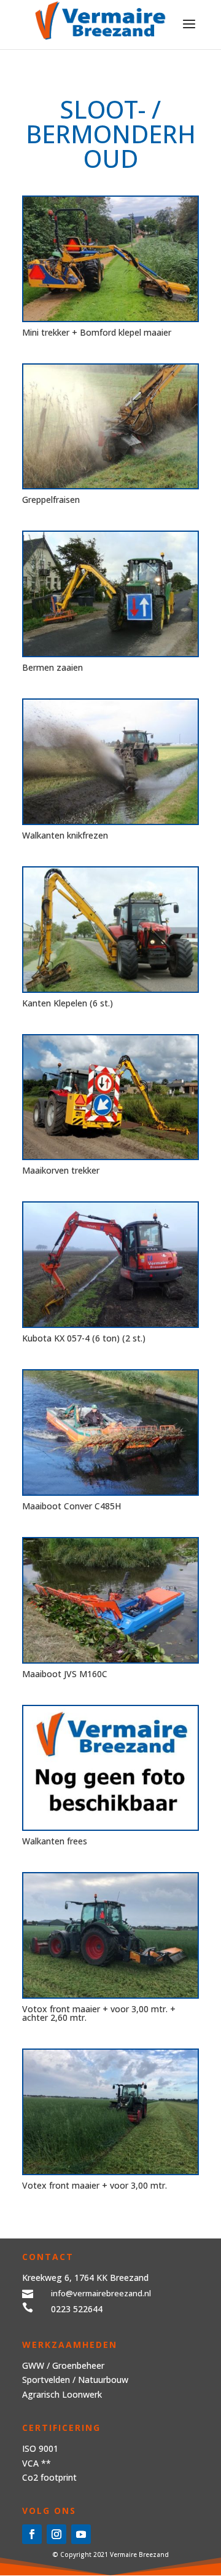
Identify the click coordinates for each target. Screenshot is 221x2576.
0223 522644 (77, 2309)
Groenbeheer (78, 2365)
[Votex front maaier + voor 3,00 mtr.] (110, 2112)
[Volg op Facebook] (32, 2534)
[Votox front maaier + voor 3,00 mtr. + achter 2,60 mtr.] (110, 1935)
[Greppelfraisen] (110, 427)
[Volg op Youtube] (81, 2534)
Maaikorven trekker (61, 1170)
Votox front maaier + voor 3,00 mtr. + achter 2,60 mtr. (99, 2013)
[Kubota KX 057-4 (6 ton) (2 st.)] (110, 1265)
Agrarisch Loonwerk (62, 2394)
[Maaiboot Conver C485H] (110, 1432)
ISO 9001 (40, 2448)
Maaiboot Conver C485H (72, 1506)
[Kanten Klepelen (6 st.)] (110, 930)
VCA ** (37, 2463)
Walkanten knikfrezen (65, 835)
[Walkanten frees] (110, 1768)
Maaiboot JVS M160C (65, 1674)
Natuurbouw (103, 2380)
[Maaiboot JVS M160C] (110, 1600)
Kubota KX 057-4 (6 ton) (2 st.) (84, 1338)
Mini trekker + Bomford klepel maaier (97, 332)
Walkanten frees (55, 1841)
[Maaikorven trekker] (110, 1097)
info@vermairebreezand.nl (101, 2293)
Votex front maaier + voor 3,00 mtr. (95, 2185)
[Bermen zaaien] (110, 594)
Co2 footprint (49, 2477)
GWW (33, 2365)
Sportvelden (46, 2380)
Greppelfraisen (51, 500)
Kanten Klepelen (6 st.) (68, 1003)
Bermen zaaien (52, 667)
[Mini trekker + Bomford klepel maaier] (110, 259)
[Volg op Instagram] (56, 2534)
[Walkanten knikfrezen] (110, 762)
